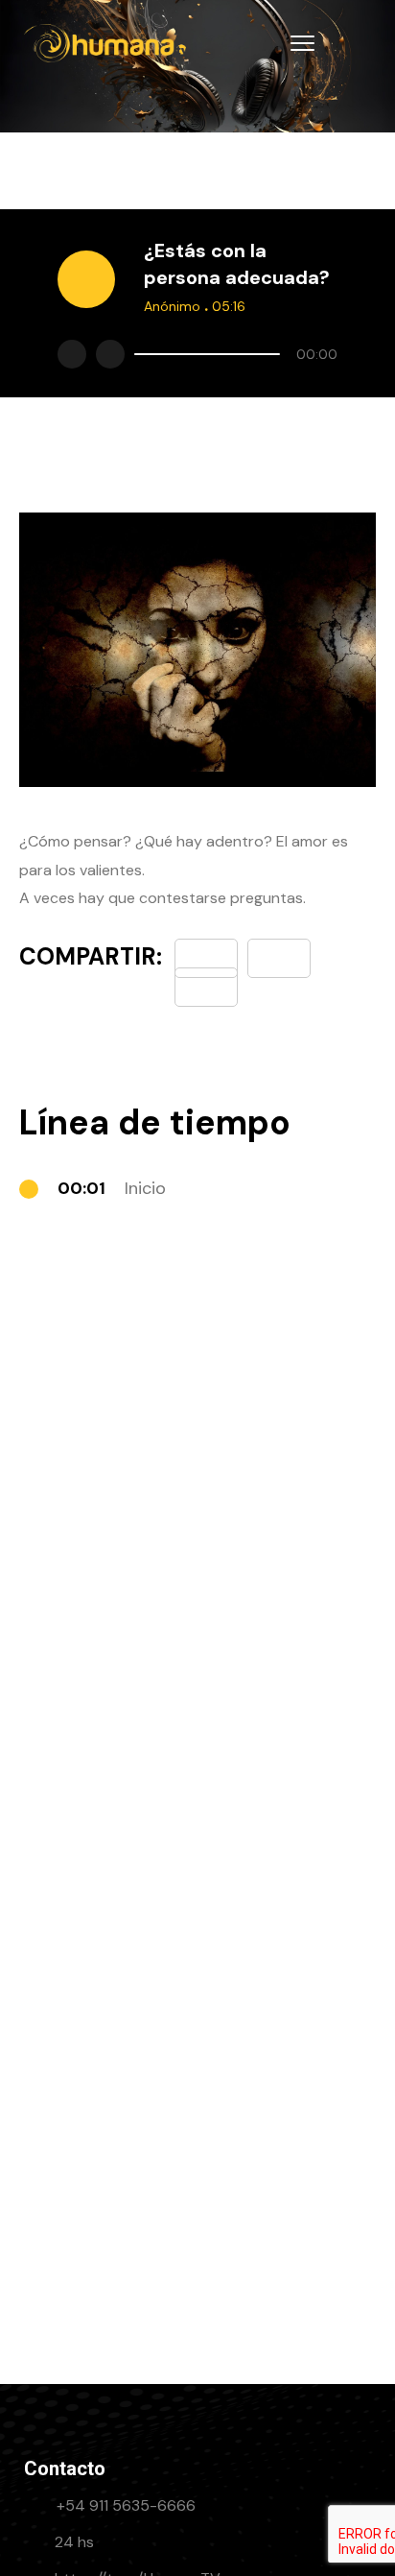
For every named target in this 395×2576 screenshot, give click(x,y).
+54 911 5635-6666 (126, 2505)
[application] (231, 354)
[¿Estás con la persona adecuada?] (206, 987)
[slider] (207, 354)
